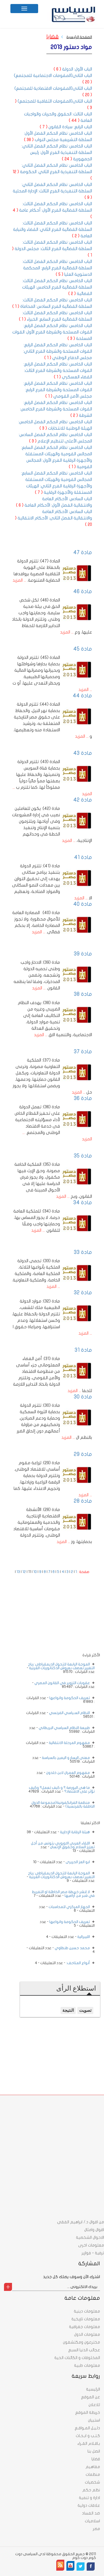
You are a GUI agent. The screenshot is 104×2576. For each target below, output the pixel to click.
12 (24, 1572)
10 (35, 1572)
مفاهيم (93, 2467)
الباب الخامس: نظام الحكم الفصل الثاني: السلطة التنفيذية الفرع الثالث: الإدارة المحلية (52, 191)
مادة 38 (83, 994)
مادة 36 (83, 1098)
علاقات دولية (89, 2505)
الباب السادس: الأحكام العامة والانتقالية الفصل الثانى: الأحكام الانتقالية (53, 518)
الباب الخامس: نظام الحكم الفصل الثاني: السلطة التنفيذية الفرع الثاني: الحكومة (52, 172)
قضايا (53, 36)
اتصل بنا (94, 2451)
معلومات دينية (87, 2311)
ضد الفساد (91, 2513)
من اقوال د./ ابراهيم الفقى (81, 2222)
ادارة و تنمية (89, 2498)
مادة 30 (83, 1397)
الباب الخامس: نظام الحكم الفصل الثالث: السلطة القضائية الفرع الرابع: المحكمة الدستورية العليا (57, 268)
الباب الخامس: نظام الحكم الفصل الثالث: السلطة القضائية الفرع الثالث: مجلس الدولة (52, 249)
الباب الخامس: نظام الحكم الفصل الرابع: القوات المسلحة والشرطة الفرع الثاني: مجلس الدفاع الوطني (58, 351)
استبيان (94, 2420)
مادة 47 (83, 552)
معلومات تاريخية (86, 2319)
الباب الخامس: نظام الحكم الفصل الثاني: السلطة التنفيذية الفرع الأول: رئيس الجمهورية (57, 153)
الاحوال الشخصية (90, 2237)
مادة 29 (83, 1454)
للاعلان (94, 2405)
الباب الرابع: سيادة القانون (66, 127)
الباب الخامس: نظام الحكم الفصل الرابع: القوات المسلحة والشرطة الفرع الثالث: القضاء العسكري (58, 371)
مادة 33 (83, 1252)
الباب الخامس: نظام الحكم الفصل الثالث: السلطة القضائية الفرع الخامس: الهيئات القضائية (57, 287)
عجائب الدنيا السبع (84, 2350)
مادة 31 (83, 1350)
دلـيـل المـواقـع (87, 2428)
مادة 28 (83, 1501)
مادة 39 (83, 954)
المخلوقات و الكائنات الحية (77, 2358)
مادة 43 (83, 753)
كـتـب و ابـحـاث (88, 2436)
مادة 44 (82, 696)
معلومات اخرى (91, 2245)
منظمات (93, 2474)
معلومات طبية (87, 2365)
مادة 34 (83, 1202)
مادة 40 (83, 904)
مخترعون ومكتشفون (81, 2342)
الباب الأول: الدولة (73, 69)
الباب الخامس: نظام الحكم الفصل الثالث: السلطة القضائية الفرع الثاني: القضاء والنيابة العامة (53, 230)
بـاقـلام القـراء (89, 2443)
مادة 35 (83, 1156)
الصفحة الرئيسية (79, 37)
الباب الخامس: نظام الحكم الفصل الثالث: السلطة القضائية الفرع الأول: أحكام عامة (52, 210)
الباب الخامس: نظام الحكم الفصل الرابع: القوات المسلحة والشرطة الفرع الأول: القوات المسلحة (52, 332)
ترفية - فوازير (93, 2253)
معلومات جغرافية (85, 2327)
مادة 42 (83, 800)
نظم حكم (91, 2490)
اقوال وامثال (94, 2230)
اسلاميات (92, 2521)
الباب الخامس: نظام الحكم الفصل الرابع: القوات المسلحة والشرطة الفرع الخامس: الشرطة (56, 409)
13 (18, 1572)
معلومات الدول (87, 2334)
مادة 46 (83, 591)
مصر (96, 2529)
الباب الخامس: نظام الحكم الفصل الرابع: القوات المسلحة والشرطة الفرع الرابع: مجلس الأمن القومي (58, 390)
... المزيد (19, 580)
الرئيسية (93, 2389)
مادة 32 (83, 1293)
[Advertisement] (60, 1619)
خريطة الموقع (88, 2412)
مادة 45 (83, 649)
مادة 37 (83, 1052)
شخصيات (92, 2482)
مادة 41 (83, 857)
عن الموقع (91, 2397)
